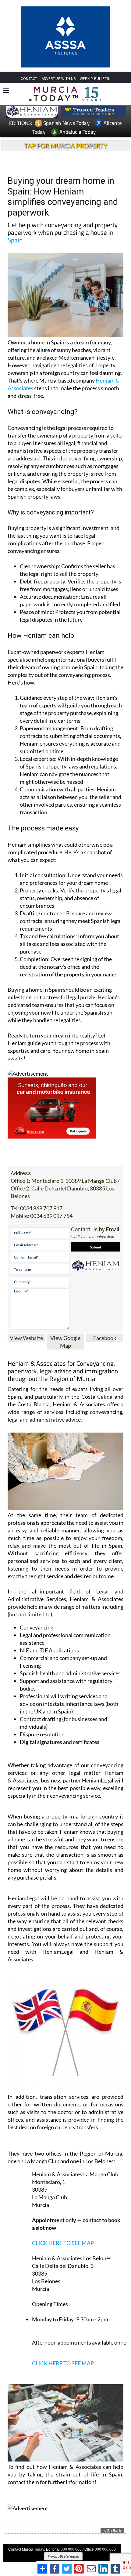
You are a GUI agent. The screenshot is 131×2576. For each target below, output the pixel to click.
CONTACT (29, 36)
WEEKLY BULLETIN (95, 36)
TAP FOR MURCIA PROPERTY (66, 103)
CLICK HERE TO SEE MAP (63, 2200)
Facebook (105, 1295)
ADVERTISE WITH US (59, 36)
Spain (15, 197)
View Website (26, 1295)
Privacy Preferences (63, 2514)
